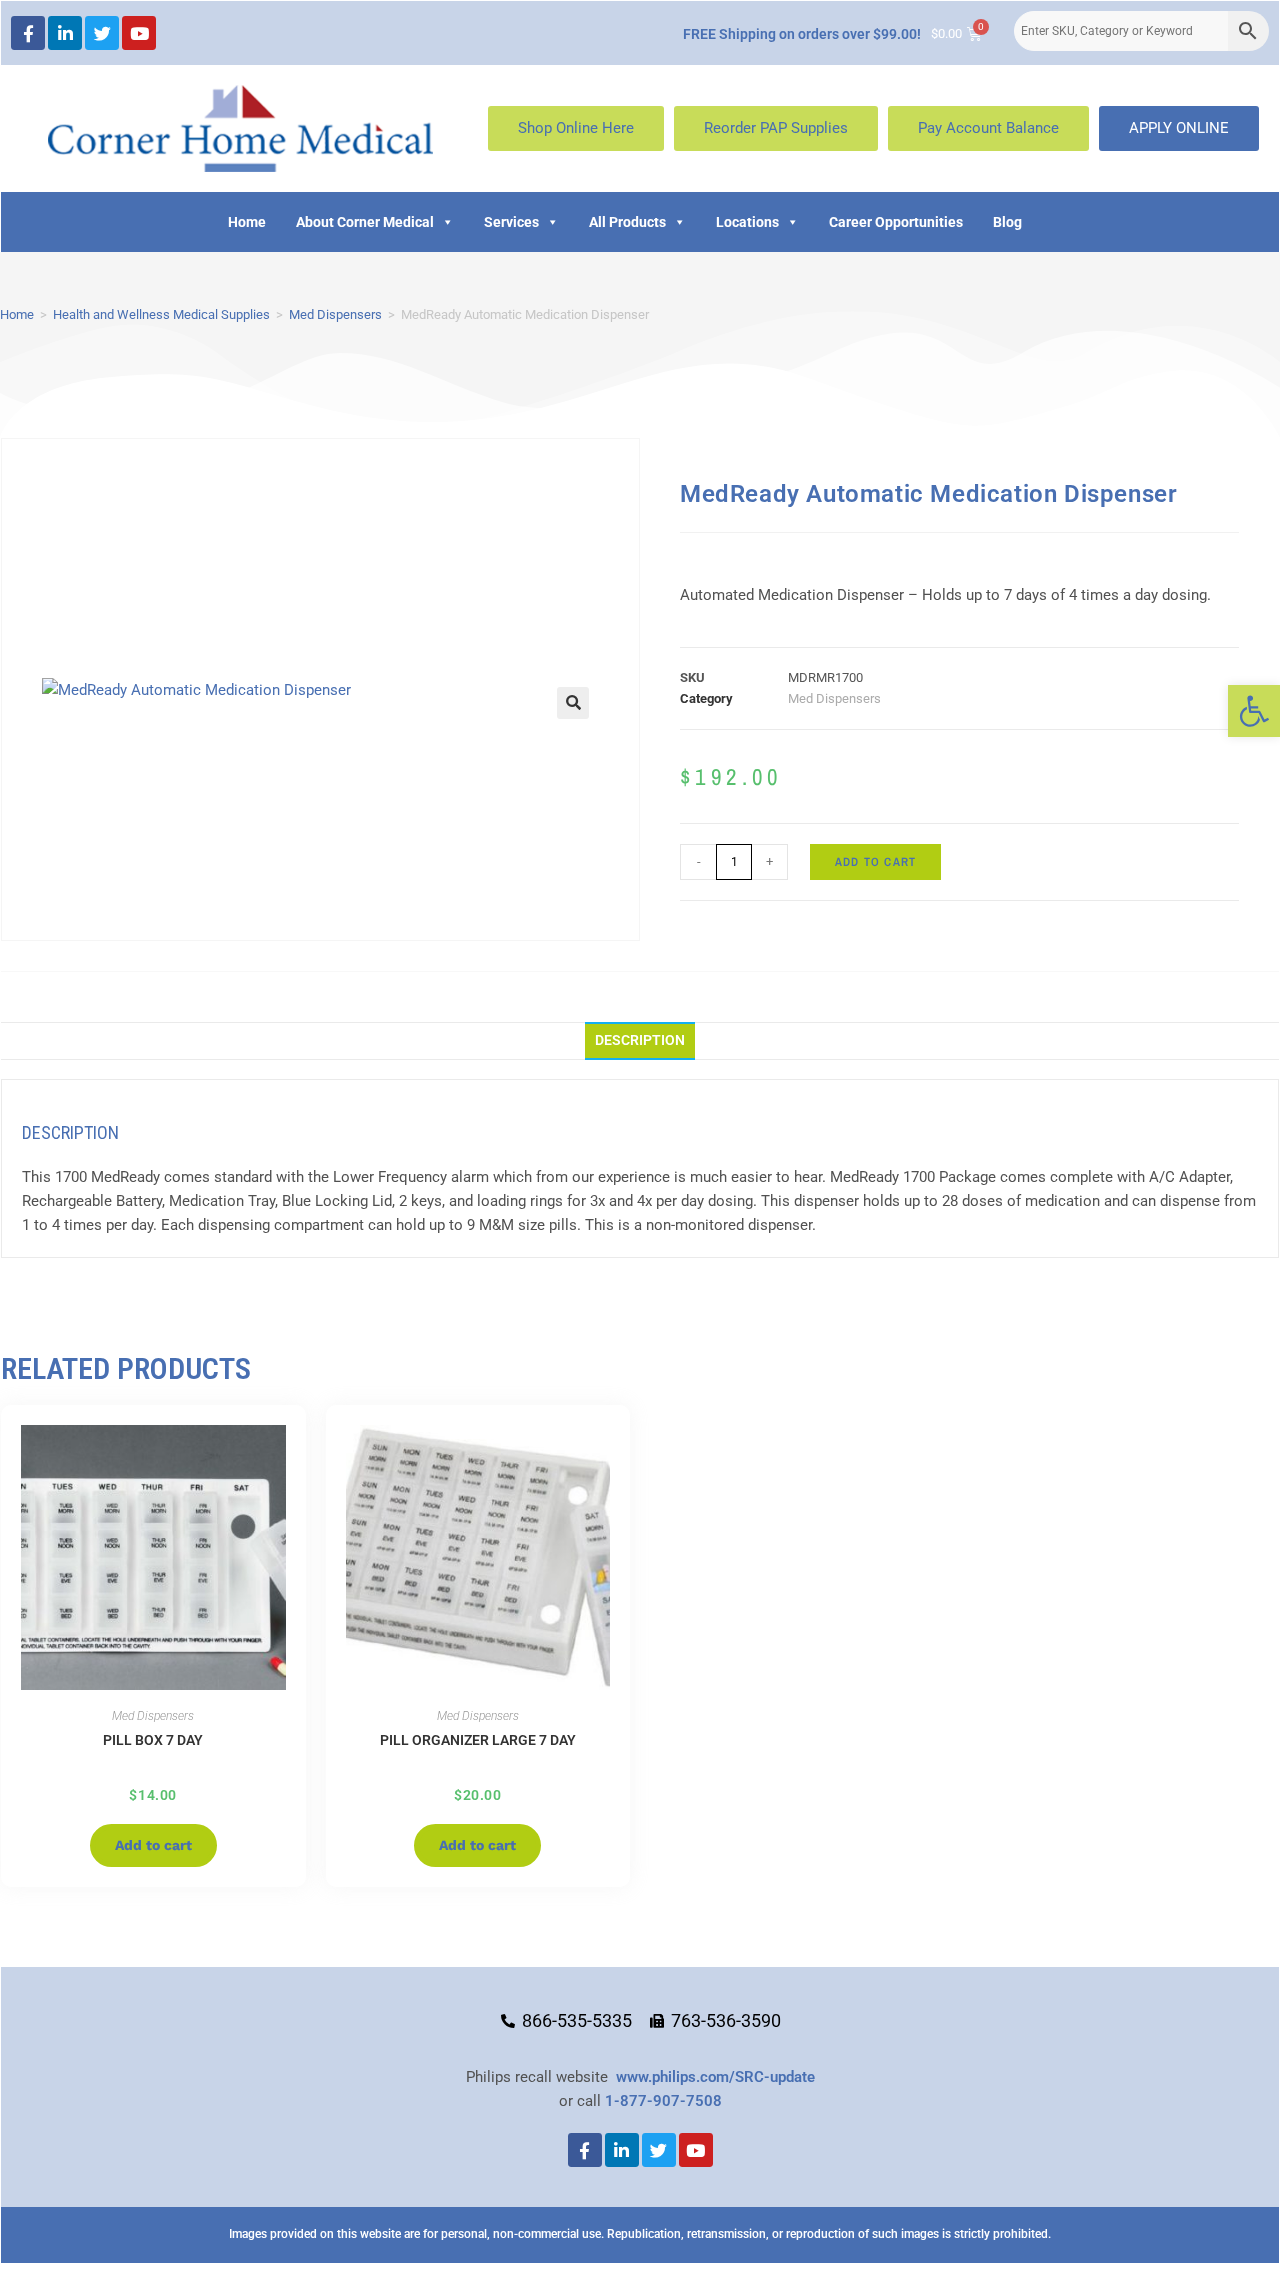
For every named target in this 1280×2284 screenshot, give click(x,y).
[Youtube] (139, 33)
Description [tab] (640, 1040)
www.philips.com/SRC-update (715, 2077)
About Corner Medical (365, 222)
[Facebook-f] (28, 33)
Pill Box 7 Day (153, 1740)
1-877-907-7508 (663, 2101)
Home (247, 222)
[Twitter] (102, 33)
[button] (1254, 711)
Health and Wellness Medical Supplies (161, 314)
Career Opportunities (896, 222)
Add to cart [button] (153, 1845)
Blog (1007, 222)
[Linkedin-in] (65, 33)
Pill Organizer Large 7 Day (478, 1740)
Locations (747, 222)
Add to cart (875, 862)
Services (511, 222)
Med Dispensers (335, 314)
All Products (627, 222)
